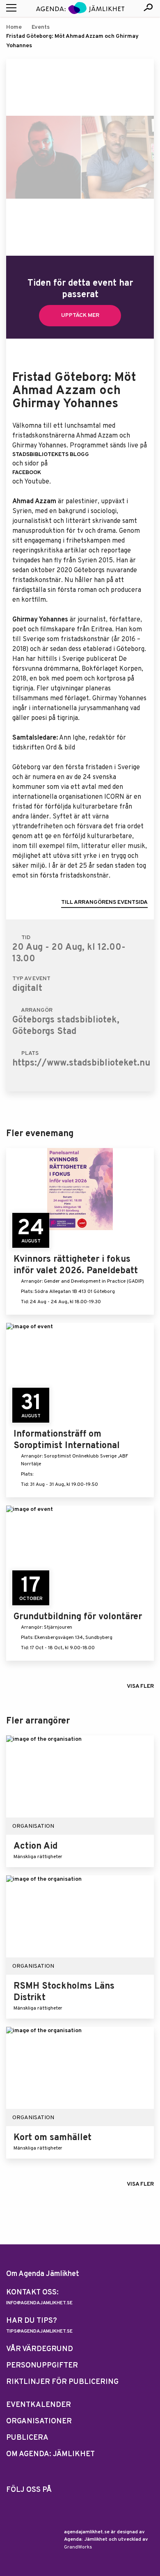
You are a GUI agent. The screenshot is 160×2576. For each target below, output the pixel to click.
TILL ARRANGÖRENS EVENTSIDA (104, 902)
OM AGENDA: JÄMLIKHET (50, 2454)
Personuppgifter (42, 2366)
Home (14, 27)
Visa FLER (140, 1686)
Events (41, 27)
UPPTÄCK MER (80, 315)
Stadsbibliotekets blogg (51, 455)
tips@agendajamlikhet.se (39, 2331)
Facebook (27, 473)
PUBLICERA (27, 2438)
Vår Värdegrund (40, 2349)
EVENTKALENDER (39, 2405)
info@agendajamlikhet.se (39, 2303)
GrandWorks (78, 2547)
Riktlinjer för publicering (62, 2382)
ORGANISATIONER (39, 2421)
